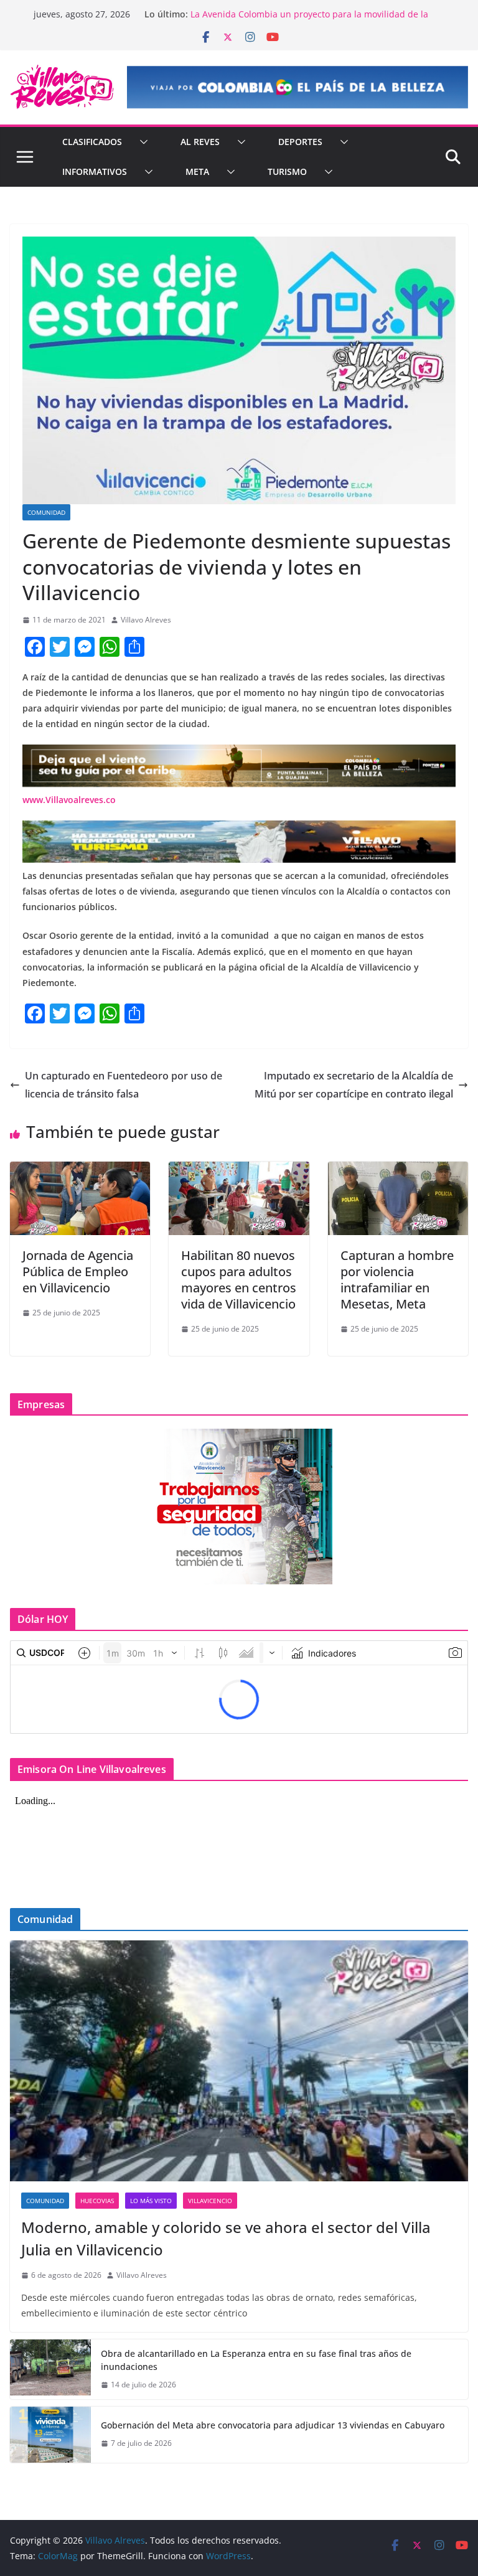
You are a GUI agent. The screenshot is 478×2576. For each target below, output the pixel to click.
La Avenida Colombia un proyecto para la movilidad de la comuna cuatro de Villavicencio (309, 20)
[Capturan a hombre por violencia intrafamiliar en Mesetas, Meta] (398, 1170)
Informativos (95, 172)
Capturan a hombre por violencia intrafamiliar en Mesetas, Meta (397, 1280)
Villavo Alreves (146, 620)
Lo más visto (151, 2201)
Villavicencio (210, 2201)
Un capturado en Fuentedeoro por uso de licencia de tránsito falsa (124, 1085)
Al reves (200, 142)
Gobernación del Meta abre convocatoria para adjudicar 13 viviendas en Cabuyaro (273, 2425)
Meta (197, 172)
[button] (141, 142)
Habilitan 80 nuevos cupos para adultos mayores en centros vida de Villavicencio (239, 1280)
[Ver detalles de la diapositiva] (298, 87)
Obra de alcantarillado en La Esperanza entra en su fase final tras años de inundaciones (256, 2360)
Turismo (287, 172)
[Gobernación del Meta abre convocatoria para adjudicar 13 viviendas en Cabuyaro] (50, 2435)
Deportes (300, 142)
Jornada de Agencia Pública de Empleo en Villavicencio (78, 1272)
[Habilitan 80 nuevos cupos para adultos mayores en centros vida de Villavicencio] (239, 1170)
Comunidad (46, 512)
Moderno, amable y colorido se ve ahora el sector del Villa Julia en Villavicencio (226, 2238)
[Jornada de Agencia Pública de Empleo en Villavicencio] (80, 1170)
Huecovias (97, 2201)
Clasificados (92, 142)
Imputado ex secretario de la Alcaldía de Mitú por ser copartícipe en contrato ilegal (354, 1085)
